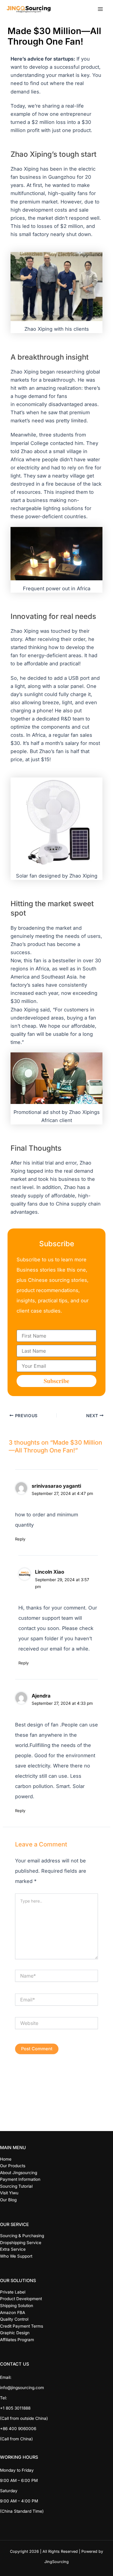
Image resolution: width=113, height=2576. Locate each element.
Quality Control (14, 2319)
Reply (20, 1539)
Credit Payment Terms (22, 2326)
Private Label (13, 2292)
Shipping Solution (17, 2306)
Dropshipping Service (21, 2243)
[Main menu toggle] (100, 9)
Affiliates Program (17, 2340)
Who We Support (16, 2256)
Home (6, 2159)
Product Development (21, 2299)
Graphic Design (15, 2333)
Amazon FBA (13, 2313)
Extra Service (13, 2249)
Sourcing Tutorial (16, 2186)
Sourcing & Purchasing (22, 2236)
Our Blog (8, 2200)
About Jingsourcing (19, 2173)
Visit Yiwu (9, 2193)
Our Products (13, 2166)
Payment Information (20, 2179)
